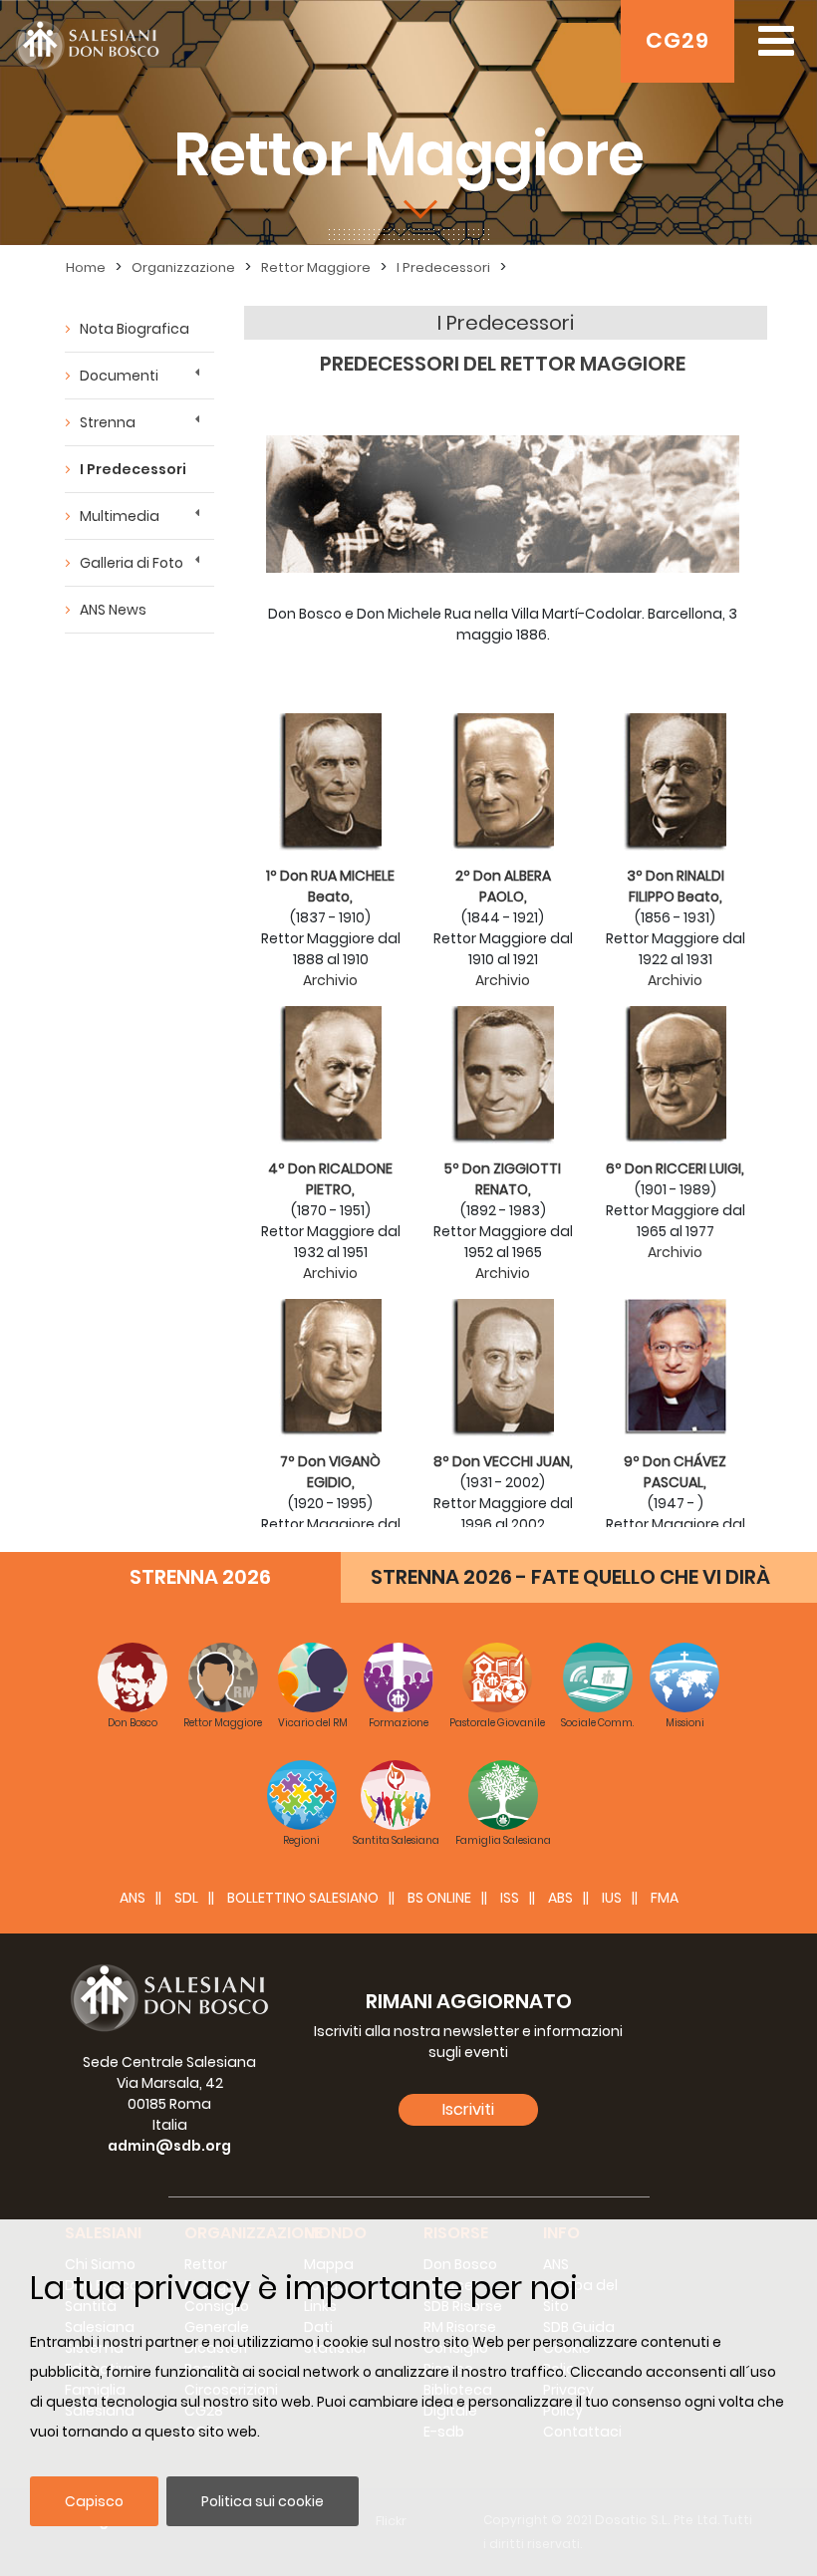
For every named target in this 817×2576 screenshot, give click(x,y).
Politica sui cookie (263, 2501)
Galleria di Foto (132, 563)
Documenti (119, 376)
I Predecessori (443, 267)
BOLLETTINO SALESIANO (303, 1898)
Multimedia (120, 516)
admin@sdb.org (169, 2146)
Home (86, 267)
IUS (612, 1898)
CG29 (678, 40)
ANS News (113, 610)
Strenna (108, 422)
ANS (133, 1898)
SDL (186, 1898)
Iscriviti (468, 2109)
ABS (560, 1898)
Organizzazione (183, 267)
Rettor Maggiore (316, 267)
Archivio (330, 980)
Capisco (94, 2501)
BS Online (439, 1898)
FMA (665, 1898)
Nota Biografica (135, 329)
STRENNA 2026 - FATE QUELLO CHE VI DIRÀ (570, 1577)
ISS (510, 1898)
